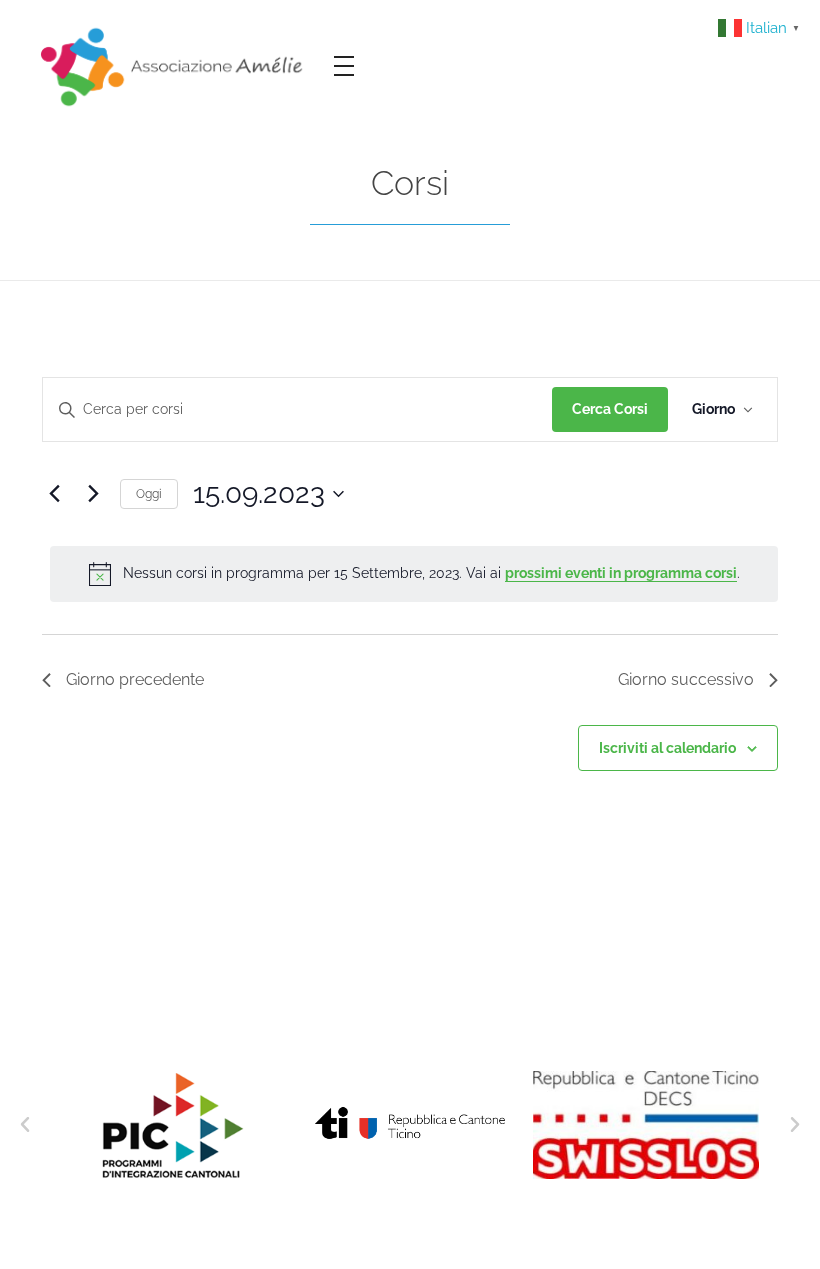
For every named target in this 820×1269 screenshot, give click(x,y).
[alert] (414, 574)
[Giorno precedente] (54, 494)
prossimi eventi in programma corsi (621, 573)
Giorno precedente (135, 679)
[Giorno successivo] (93, 494)
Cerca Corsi (610, 409)
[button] (25, 1125)
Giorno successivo (686, 679)
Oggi (149, 494)
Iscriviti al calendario (667, 748)
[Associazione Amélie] (174, 65)
